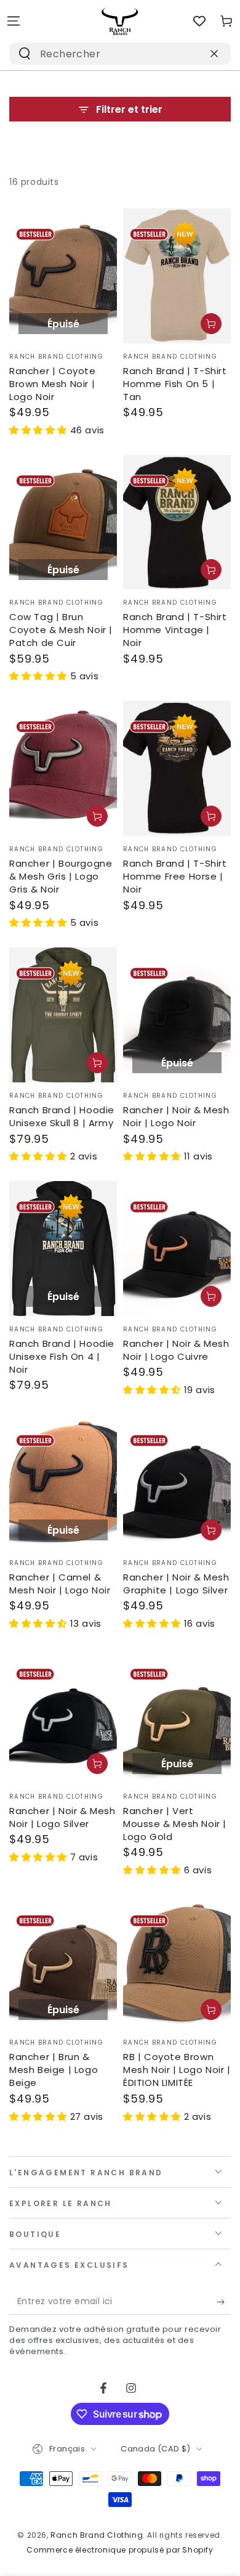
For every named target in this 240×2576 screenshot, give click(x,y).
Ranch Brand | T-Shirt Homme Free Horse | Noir (175, 876)
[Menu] (14, 21)
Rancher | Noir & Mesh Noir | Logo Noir (176, 1116)
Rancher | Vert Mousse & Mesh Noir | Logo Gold (175, 1824)
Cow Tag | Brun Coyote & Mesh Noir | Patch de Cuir (61, 630)
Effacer (187, 53)
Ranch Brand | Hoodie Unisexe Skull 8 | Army (62, 1116)
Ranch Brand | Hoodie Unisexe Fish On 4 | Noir (62, 1356)
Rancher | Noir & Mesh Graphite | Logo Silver (176, 1584)
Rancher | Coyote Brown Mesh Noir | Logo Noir (53, 384)
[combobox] (104, 54)
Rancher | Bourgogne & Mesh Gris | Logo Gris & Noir (61, 876)
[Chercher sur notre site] (25, 54)
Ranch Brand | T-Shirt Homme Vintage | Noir (175, 630)
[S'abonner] (224, 2302)
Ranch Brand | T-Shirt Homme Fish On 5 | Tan (175, 384)
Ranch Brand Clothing (97, 2535)
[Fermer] (214, 54)
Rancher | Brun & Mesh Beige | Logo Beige (54, 2070)
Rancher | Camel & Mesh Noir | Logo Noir (60, 1584)
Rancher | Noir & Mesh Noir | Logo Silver (62, 1817)
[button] (40, 430)
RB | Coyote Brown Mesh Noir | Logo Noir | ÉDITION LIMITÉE (177, 2070)
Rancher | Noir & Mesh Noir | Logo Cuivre (176, 1350)
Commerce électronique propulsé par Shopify (120, 2550)
